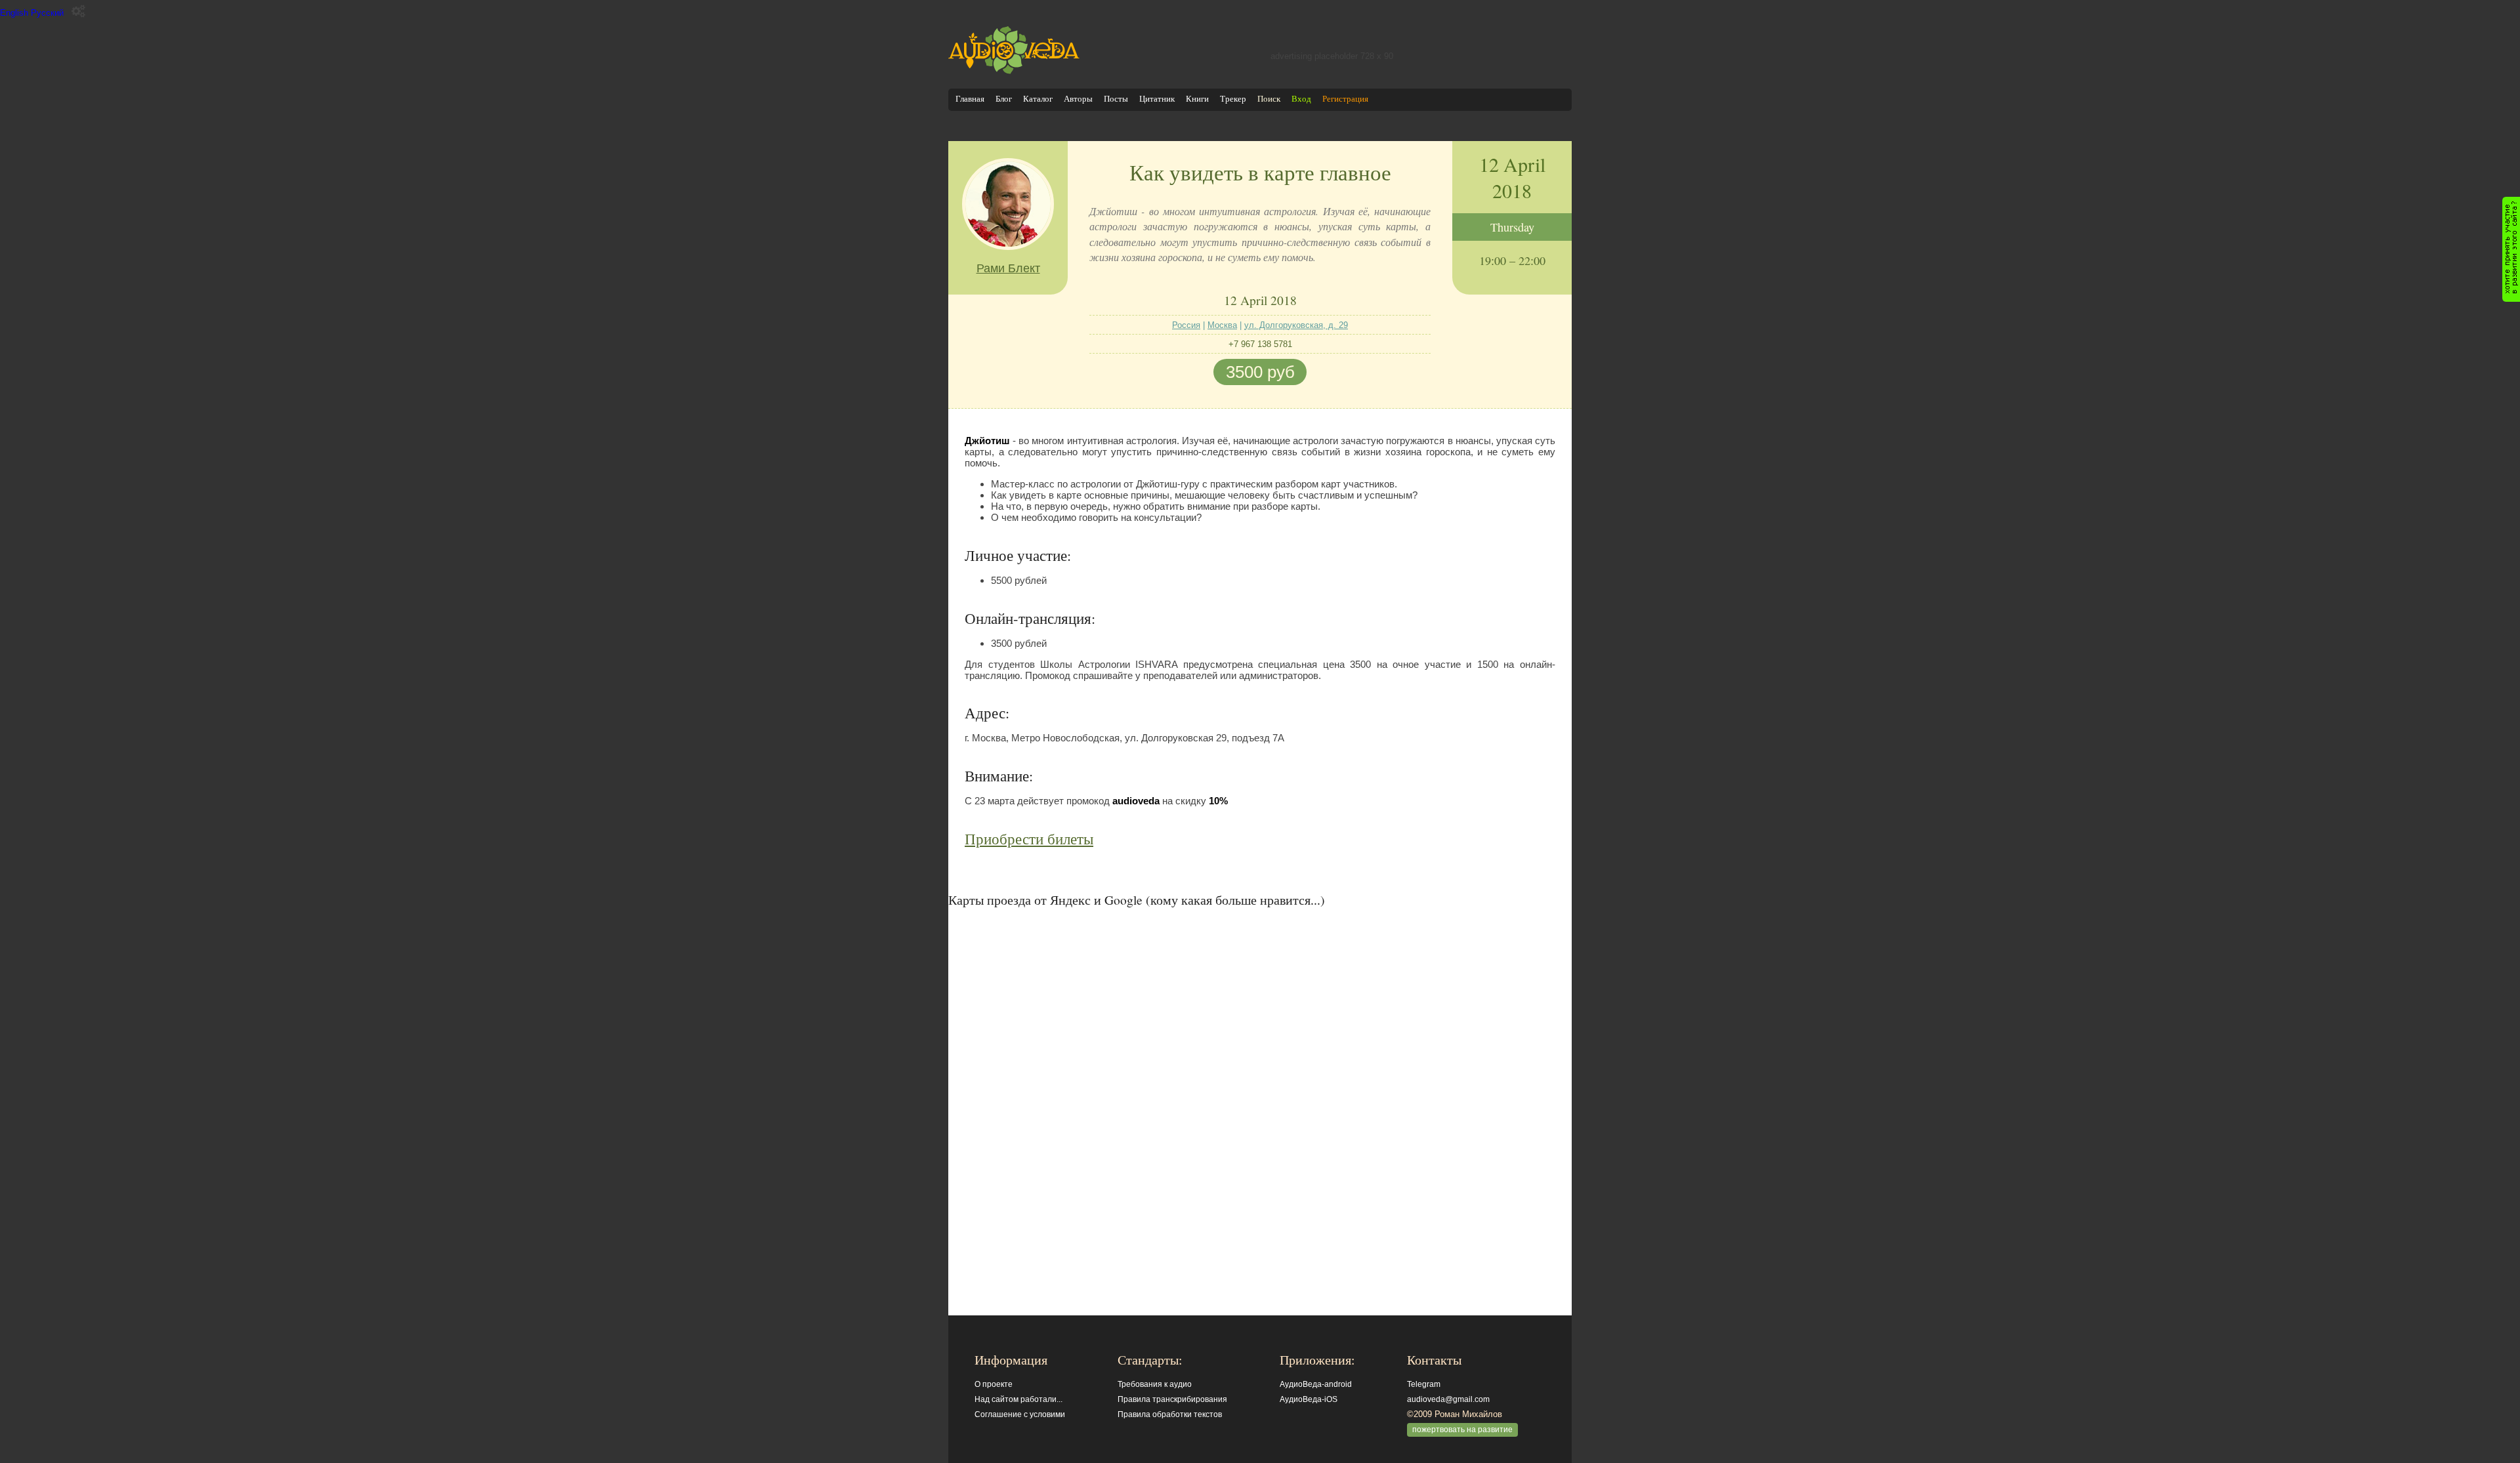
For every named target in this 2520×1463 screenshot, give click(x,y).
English (14, 13)
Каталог (1038, 99)
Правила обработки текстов (1170, 1414)
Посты (1116, 99)
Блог (1004, 99)
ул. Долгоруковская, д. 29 (1296, 325)
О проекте (994, 1384)
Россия (1186, 325)
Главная (970, 99)
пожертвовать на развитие (1462, 1430)
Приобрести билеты (1029, 838)
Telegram (1424, 1384)
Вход (1301, 99)
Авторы (1078, 99)
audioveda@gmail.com (1448, 1399)
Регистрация (1345, 99)
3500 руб (1260, 372)
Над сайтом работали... (1018, 1399)
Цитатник (1157, 99)
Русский (47, 13)
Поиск (1269, 99)
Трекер (1233, 99)
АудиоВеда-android (1316, 1384)
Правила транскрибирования (1172, 1399)
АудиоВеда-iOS (1309, 1399)
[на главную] (1014, 71)
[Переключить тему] (78, 11)
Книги (1197, 99)
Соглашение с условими (1020, 1414)
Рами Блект (1008, 268)
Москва (1222, 325)
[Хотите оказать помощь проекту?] (2511, 249)
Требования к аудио (1155, 1384)
